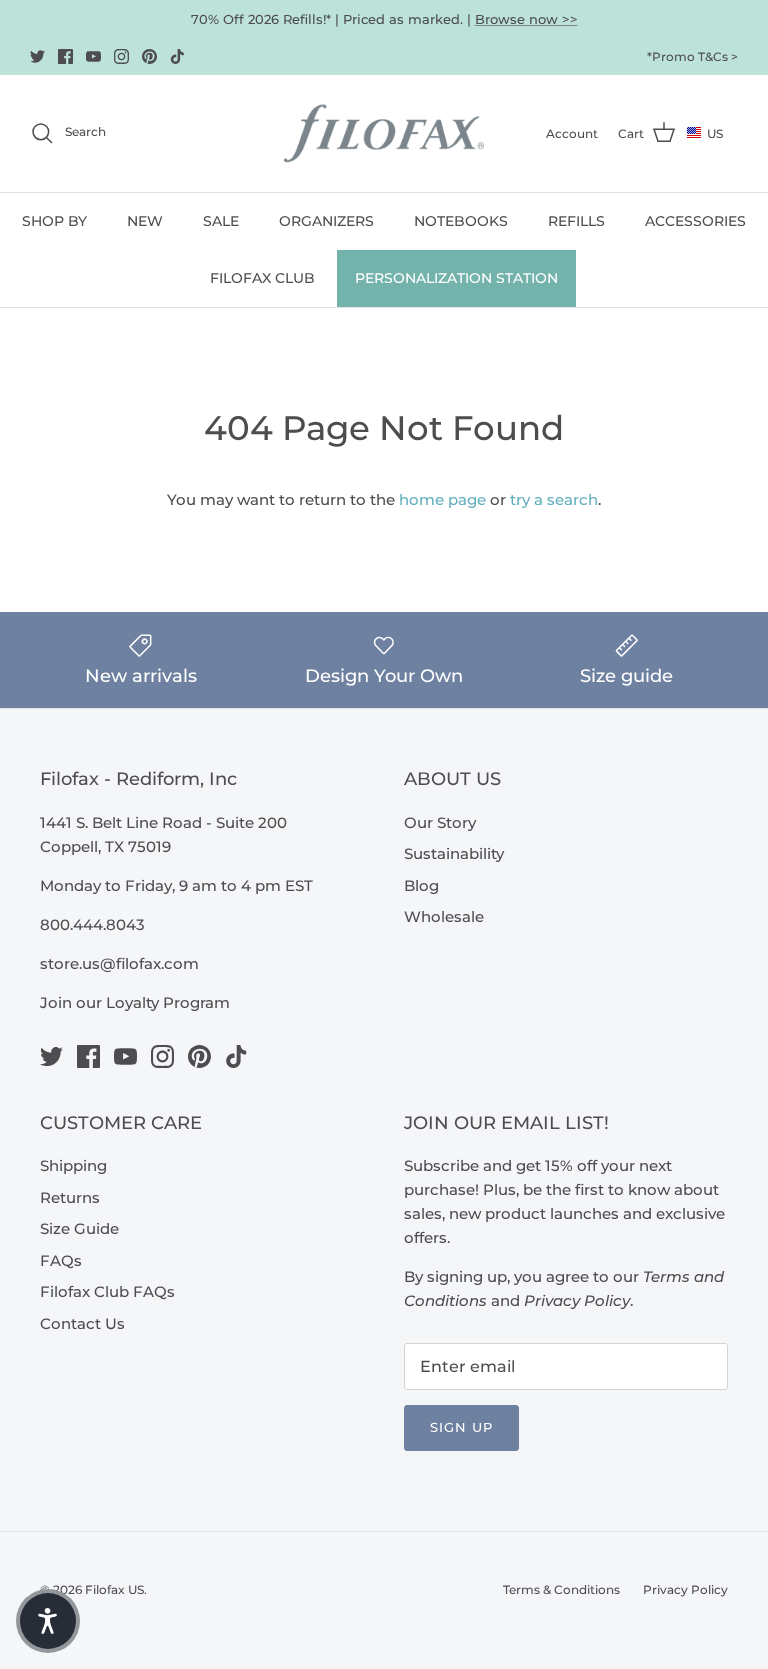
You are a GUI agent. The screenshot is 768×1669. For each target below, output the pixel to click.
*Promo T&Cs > (692, 56)
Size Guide (79, 1228)
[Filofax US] (384, 133)
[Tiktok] (177, 56)
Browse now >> (526, 19)
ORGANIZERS (326, 221)
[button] (48, 1621)
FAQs (61, 1260)
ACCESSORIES (695, 221)
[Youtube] (93, 56)
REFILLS (576, 221)
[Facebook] (65, 56)
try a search (554, 499)
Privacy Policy (685, 1589)
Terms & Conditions (561, 1589)
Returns (70, 1197)
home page (442, 499)
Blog (421, 885)
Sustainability (454, 853)
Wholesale (444, 916)
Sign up (461, 1427)
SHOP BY (54, 221)
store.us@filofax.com (119, 963)
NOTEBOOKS (461, 221)
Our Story (440, 822)
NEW (145, 221)
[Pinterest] (149, 56)
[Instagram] (121, 56)
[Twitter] (37, 56)
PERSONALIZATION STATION (456, 278)
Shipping (73, 1165)
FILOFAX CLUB (262, 278)
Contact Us (82, 1323)
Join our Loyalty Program (135, 1002)
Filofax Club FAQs (107, 1291)
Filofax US (114, 1589)
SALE (221, 221)
